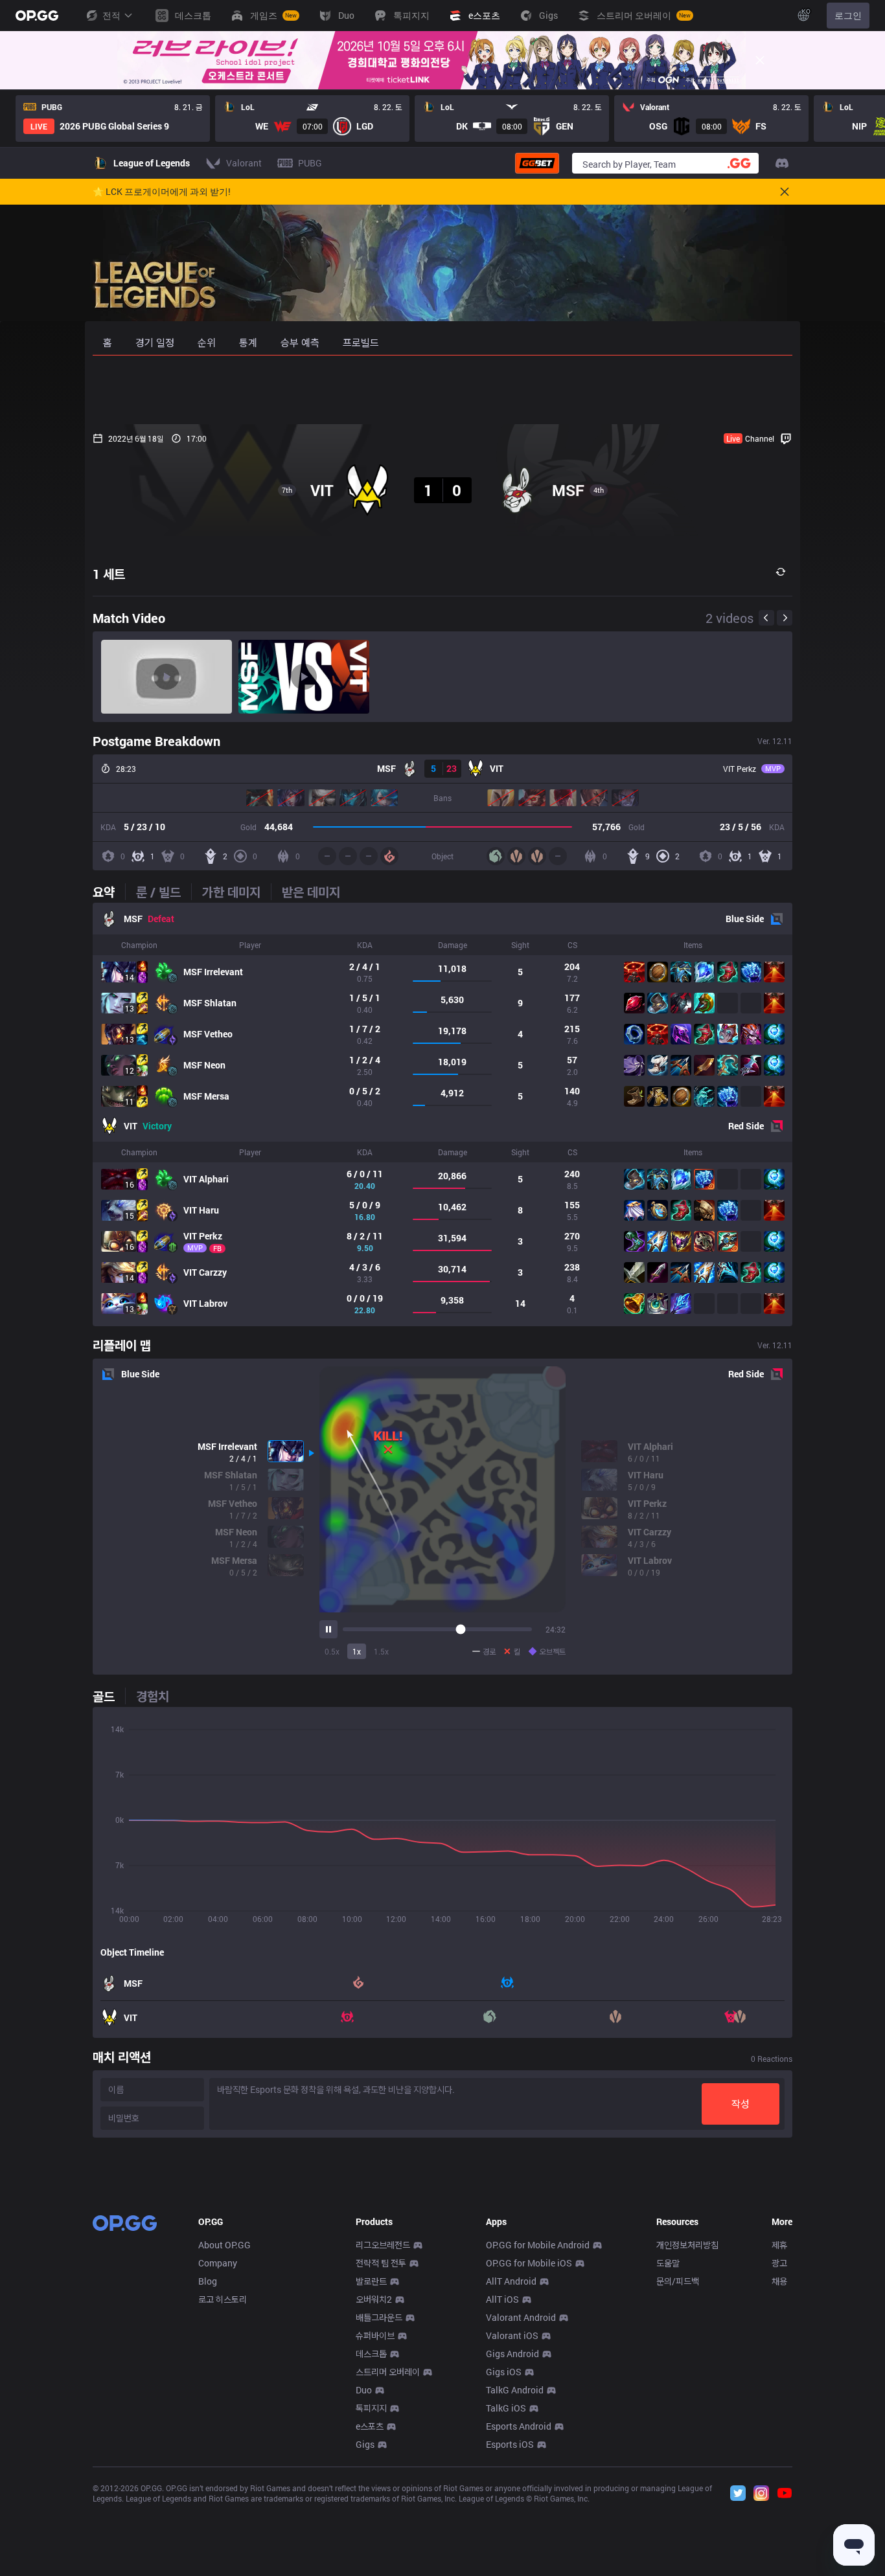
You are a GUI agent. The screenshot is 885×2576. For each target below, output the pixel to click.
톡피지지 (371, 2408)
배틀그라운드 (379, 2317)
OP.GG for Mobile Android (538, 2245)
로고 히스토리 (223, 2299)
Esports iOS (510, 2444)
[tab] (109, 892)
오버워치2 (374, 2299)
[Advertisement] (442, 390)
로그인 (848, 15)
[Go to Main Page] (37, 16)
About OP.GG (224, 2245)
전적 (111, 15)
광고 (779, 2263)
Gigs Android (512, 2354)
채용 (779, 2281)
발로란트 (371, 2281)
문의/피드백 (678, 2281)
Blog (208, 2281)
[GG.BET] (537, 163)
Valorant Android (521, 2317)
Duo (364, 2390)
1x (357, 1651)
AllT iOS (502, 2299)
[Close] (760, 60)
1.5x (381, 1651)
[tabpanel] (442, 1114)
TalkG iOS (506, 2408)
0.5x (332, 1651)
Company (218, 2263)
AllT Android (511, 2281)
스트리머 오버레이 (388, 2372)
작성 (741, 2104)
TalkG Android (515, 2390)
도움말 (668, 2263)
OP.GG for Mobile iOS (529, 2263)
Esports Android (519, 2426)
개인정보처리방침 (687, 2245)
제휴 (779, 2245)
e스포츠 (370, 2426)
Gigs (365, 2444)
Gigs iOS (504, 2372)
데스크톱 (371, 2354)
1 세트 (109, 574)
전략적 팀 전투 (381, 2263)
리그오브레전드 (383, 2245)
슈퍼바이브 (375, 2335)
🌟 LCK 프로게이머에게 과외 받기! (162, 192)
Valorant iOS (512, 2335)
